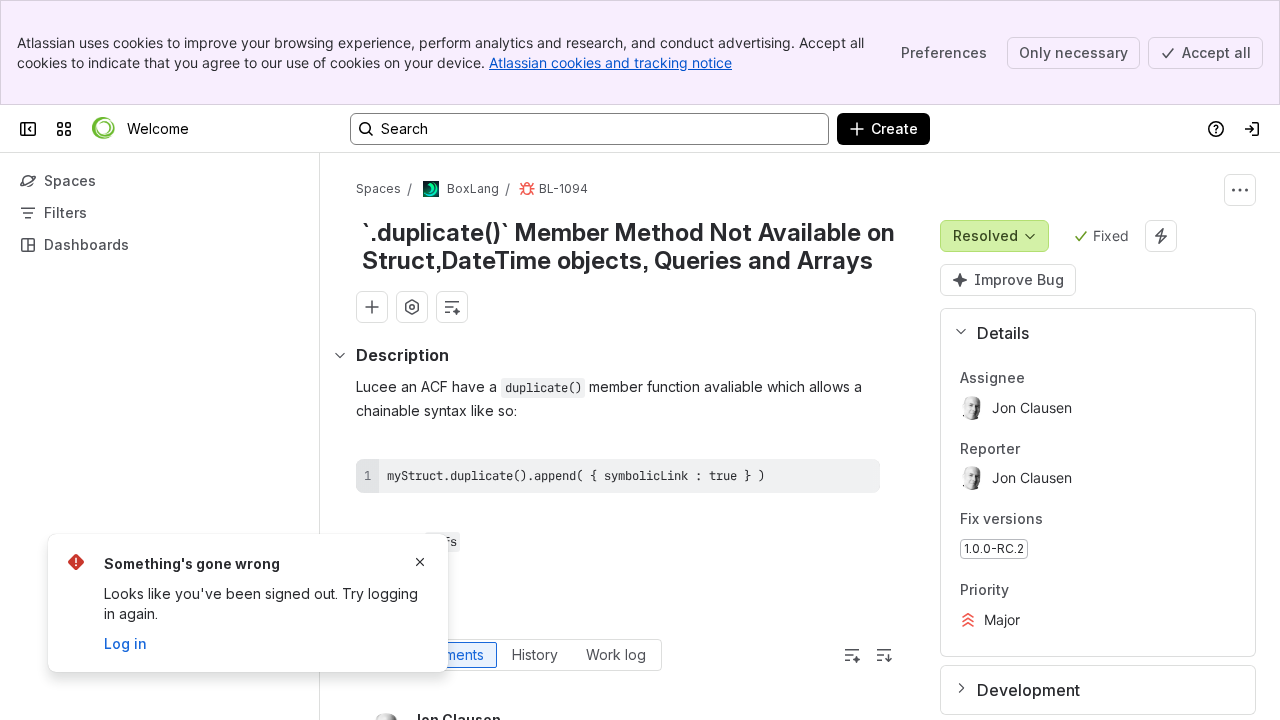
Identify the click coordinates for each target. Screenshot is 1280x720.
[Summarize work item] (452, 307)
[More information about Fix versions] (1063, 521)
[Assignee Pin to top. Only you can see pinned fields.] (1041, 378)
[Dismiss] (420, 562)
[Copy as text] (856, 481)
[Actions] (1240, 190)
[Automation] (1161, 236)
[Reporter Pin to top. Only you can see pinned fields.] (1036, 449)
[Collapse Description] (340, 355)
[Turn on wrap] (820, 481)
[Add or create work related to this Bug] (372, 307)
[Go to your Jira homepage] (103, 129)
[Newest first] (884, 655)
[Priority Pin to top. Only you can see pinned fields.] (1025, 590)
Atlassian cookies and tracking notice (610, 62)
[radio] (449, 655)
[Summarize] (852, 655)
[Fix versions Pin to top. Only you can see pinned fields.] (1087, 520)
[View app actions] (412, 307)
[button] (1090, 333)
